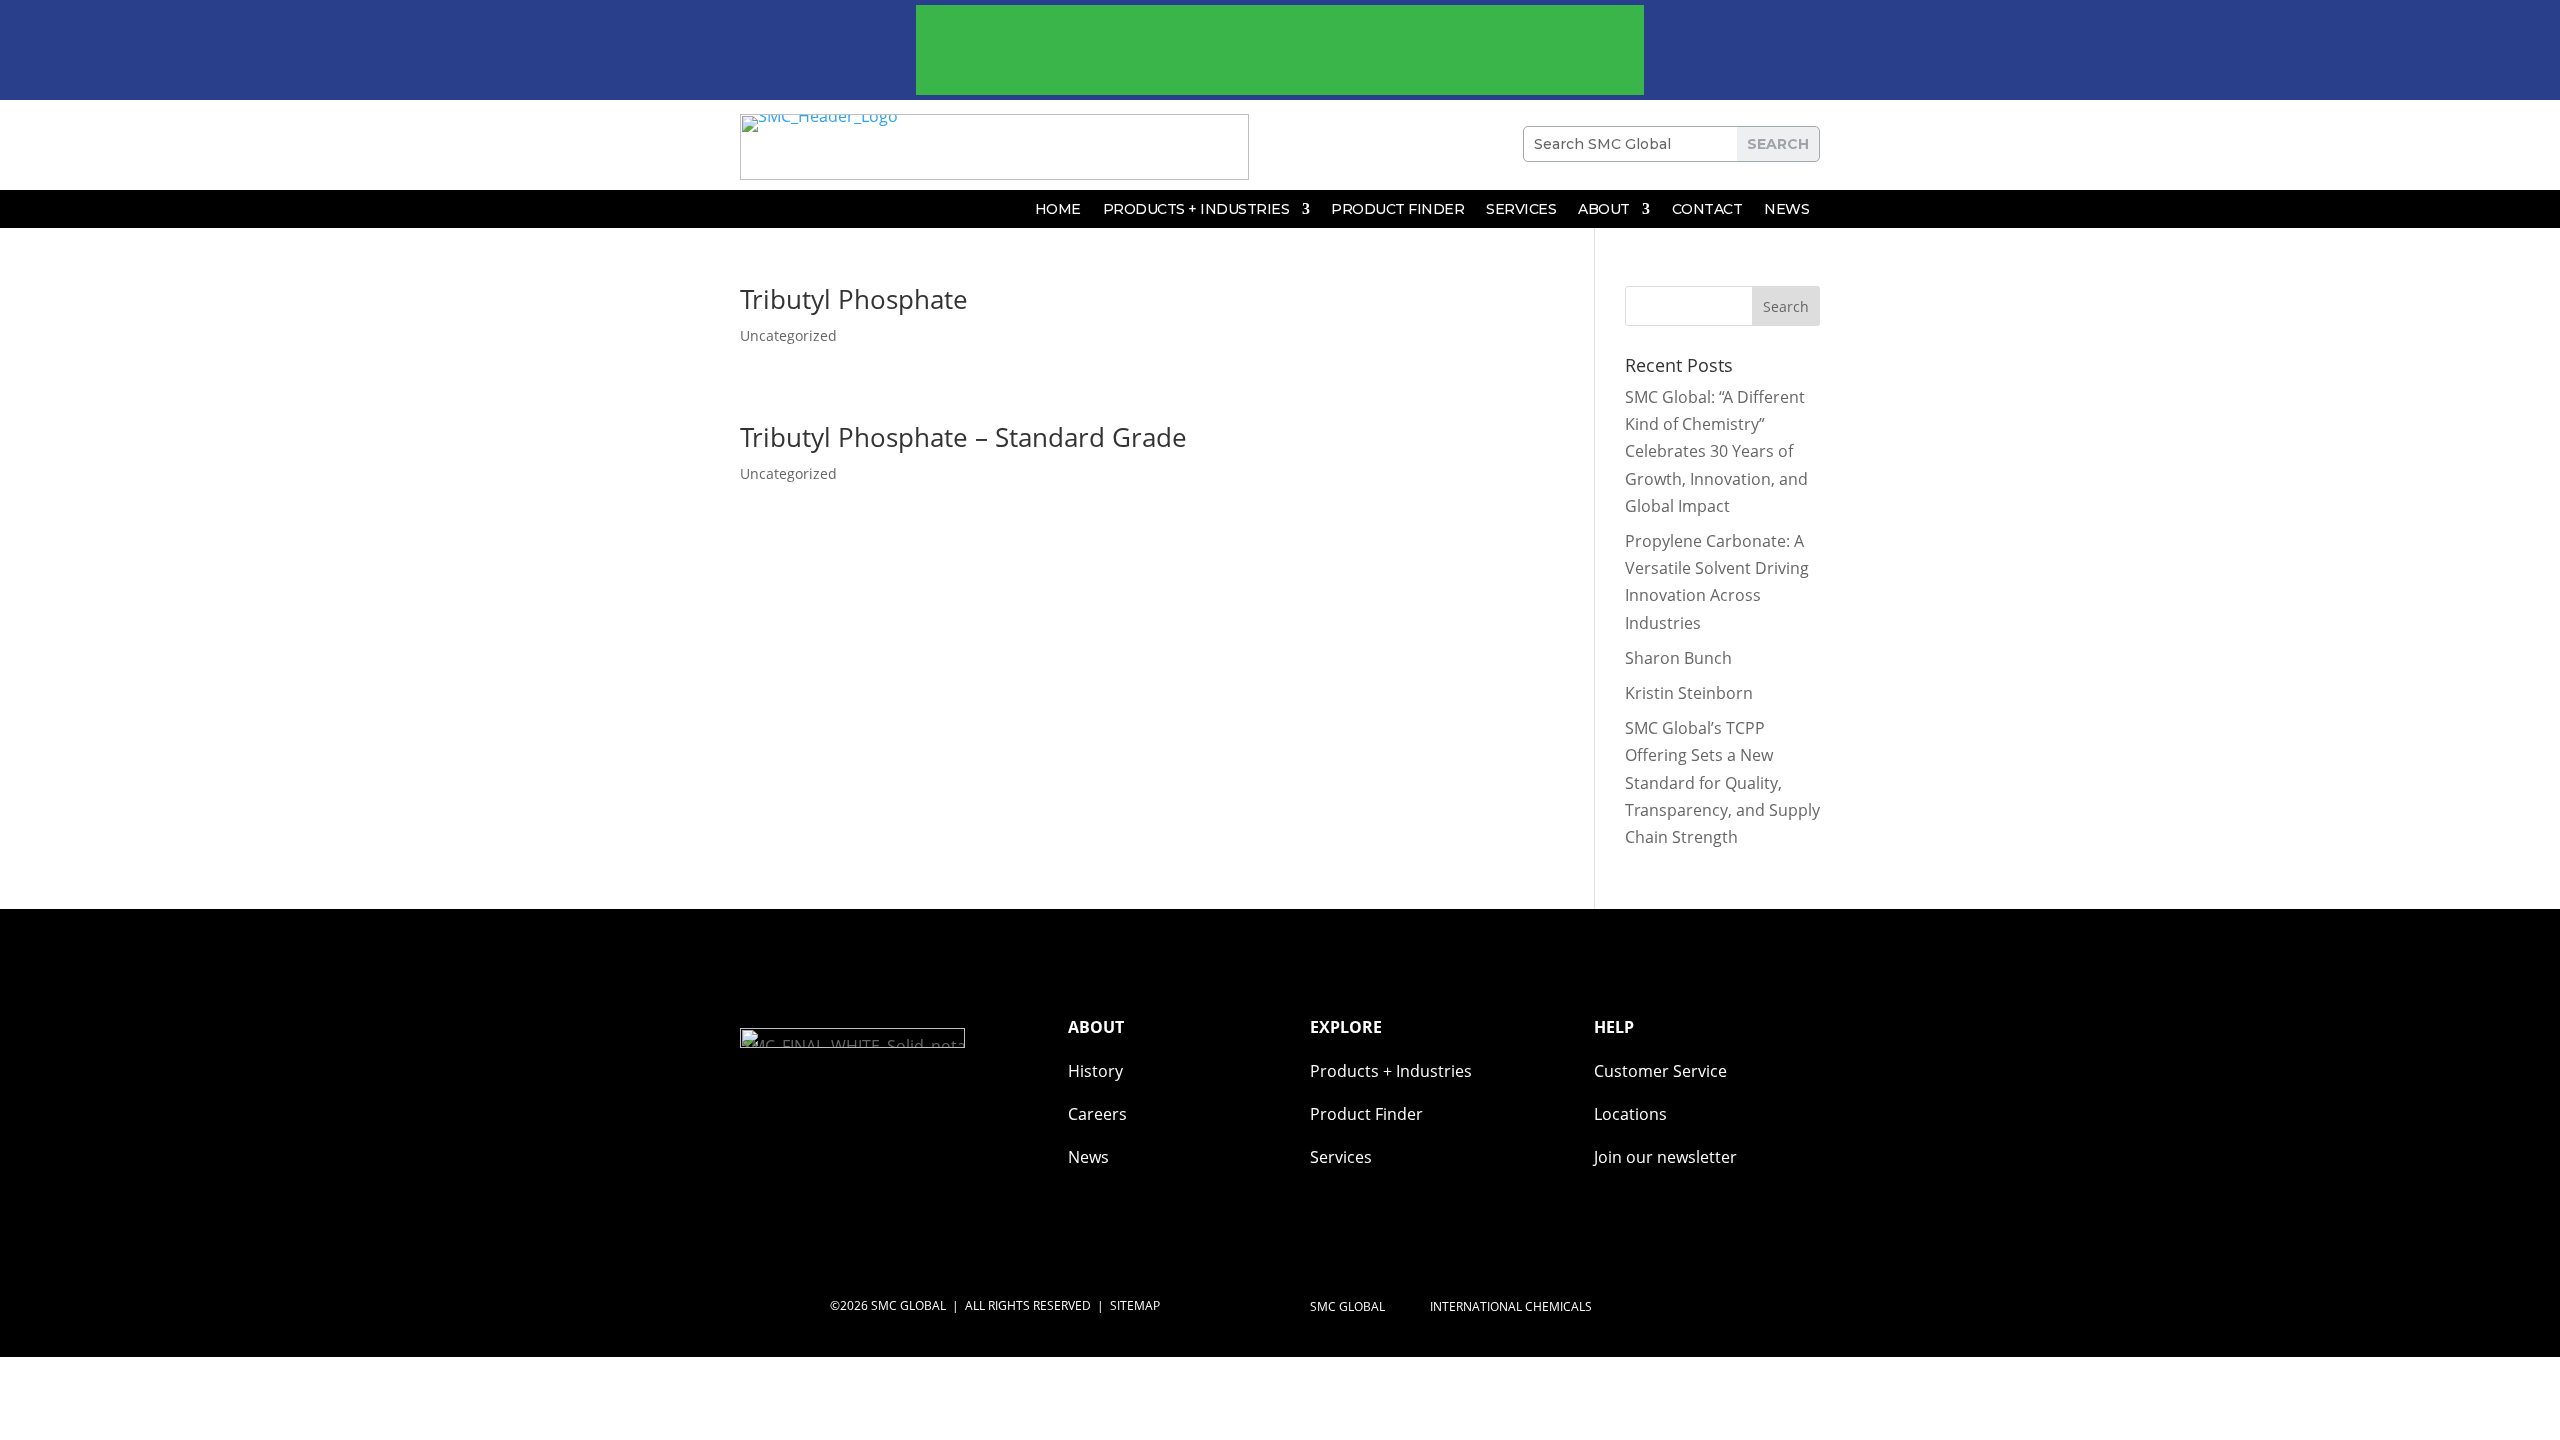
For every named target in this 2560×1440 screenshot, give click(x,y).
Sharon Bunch (1678, 658)
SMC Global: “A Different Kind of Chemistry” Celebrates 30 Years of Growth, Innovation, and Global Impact (1716, 451)
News (1786, 210)
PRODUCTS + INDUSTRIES (1196, 210)
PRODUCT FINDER (1397, 210)
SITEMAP (1135, 1305)
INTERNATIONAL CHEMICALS (1512, 1306)
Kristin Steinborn (1689, 693)
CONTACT (1707, 210)
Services (1521, 210)
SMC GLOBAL (1349, 1306)
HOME (1058, 210)
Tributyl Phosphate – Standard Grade (963, 437)
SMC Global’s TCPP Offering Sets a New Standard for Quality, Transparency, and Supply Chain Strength (1722, 782)
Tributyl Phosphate (854, 299)
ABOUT (1604, 210)
